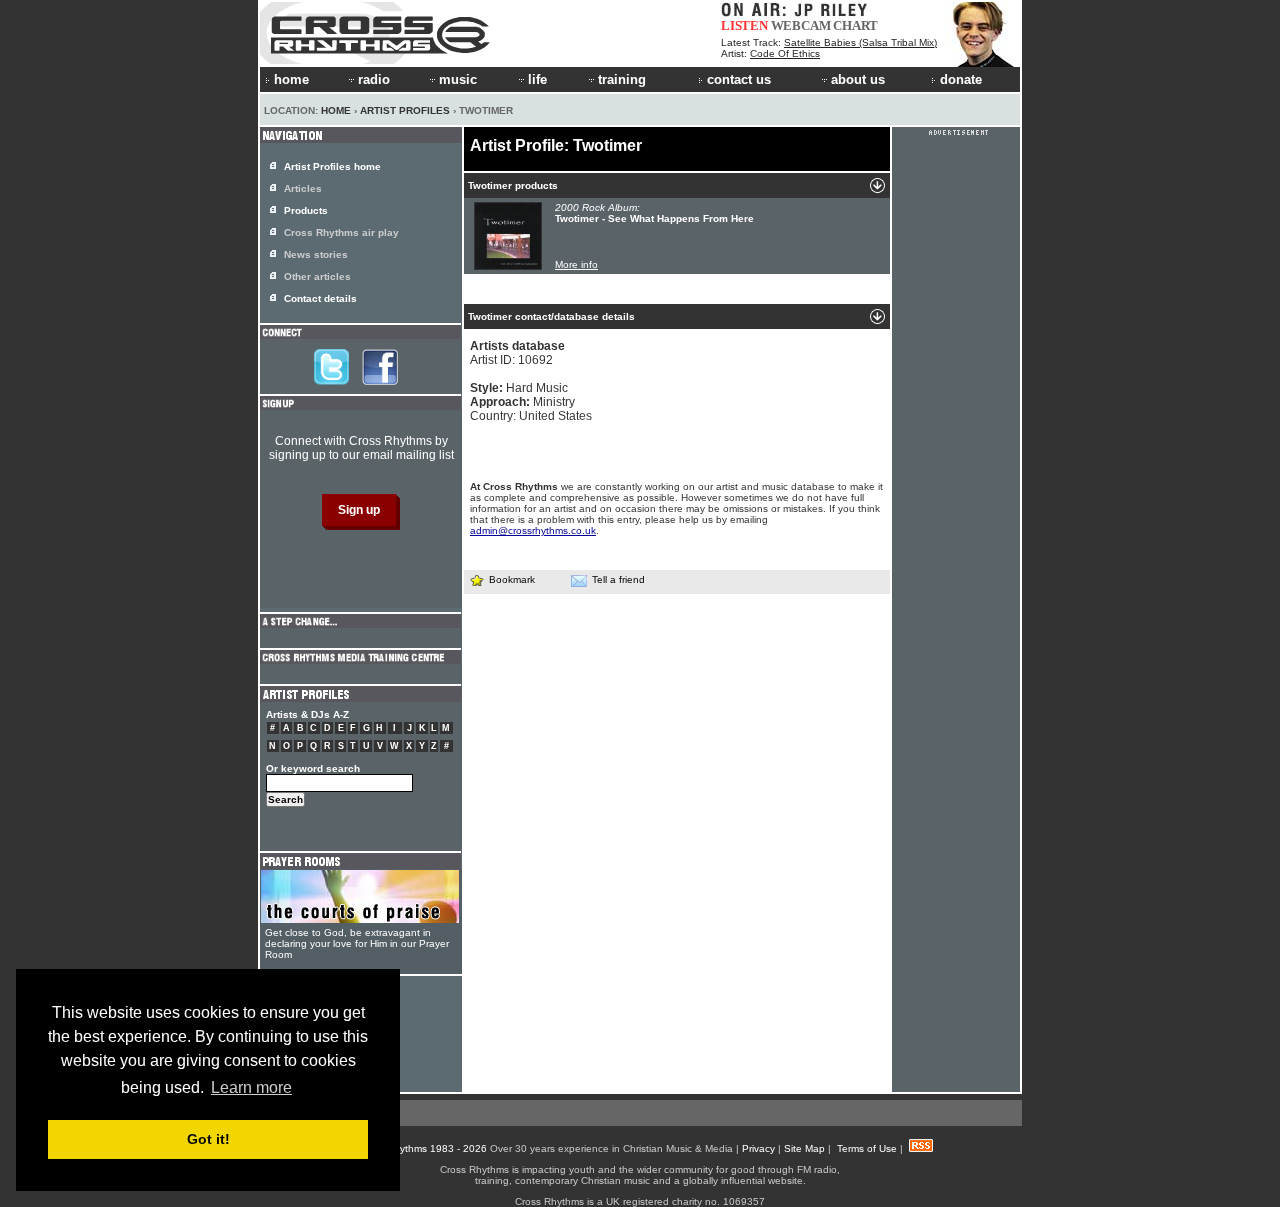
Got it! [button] (208, 1139)
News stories (316, 254)
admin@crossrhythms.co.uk (533, 530)
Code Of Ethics (785, 53)
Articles (303, 188)
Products (306, 210)
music (458, 79)
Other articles (317, 276)
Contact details (320, 298)
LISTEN (744, 25)
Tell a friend (618, 579)
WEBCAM (801, 25)
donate (961, 79)
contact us (739, 79)
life (537, 79)
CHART (855, 25)
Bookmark (512, 579)
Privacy (758, 1148)
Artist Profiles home (332, 166)
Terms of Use (867, 1148)
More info (576, 264)
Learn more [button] (251, 1087)
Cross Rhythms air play (341, 232)
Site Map (804, 1148)
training (622, 79)
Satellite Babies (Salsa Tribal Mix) (860, 42)
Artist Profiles (405, 110)
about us (858, 79)
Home (336, 110)
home (291, 79)
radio (374, 79)
